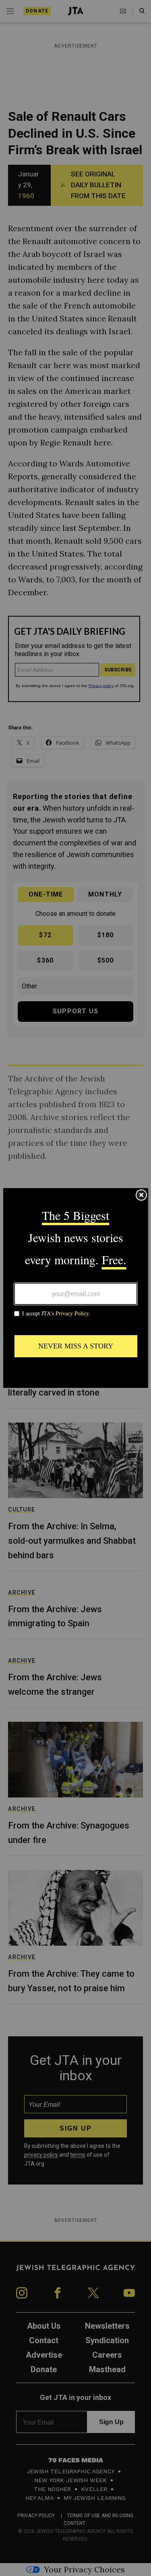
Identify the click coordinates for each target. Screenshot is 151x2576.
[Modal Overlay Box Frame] (76, 1288)
